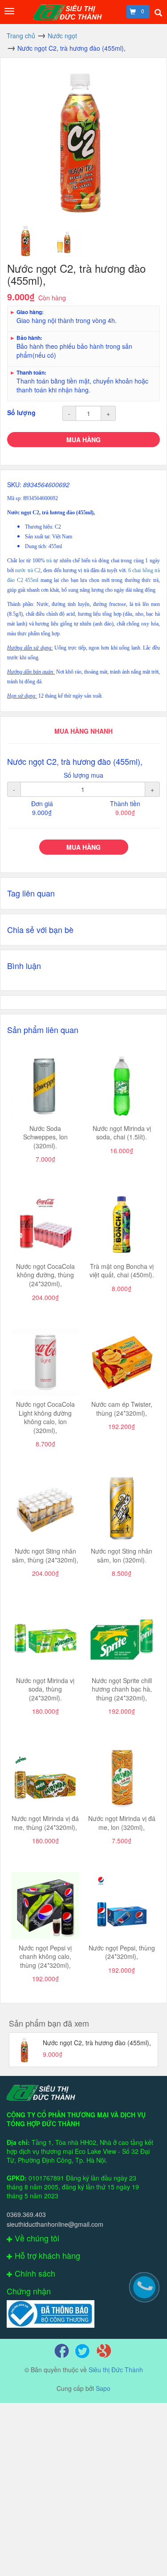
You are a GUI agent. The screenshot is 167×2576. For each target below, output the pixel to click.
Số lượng (21, 412)
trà (49, 561)
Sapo (103, 2388)
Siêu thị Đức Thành (116, 2370)
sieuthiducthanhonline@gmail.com (55, 2224)
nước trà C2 (28, 570)
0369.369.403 (26, 2214)
